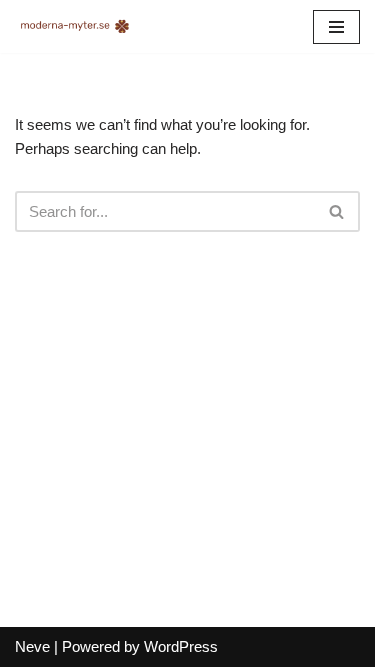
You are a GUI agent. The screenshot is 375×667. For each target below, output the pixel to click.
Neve (32, 646)
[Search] (337, 211)
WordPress (181, 646)
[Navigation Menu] (336, 27)
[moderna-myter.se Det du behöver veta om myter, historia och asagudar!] (75, 26)
